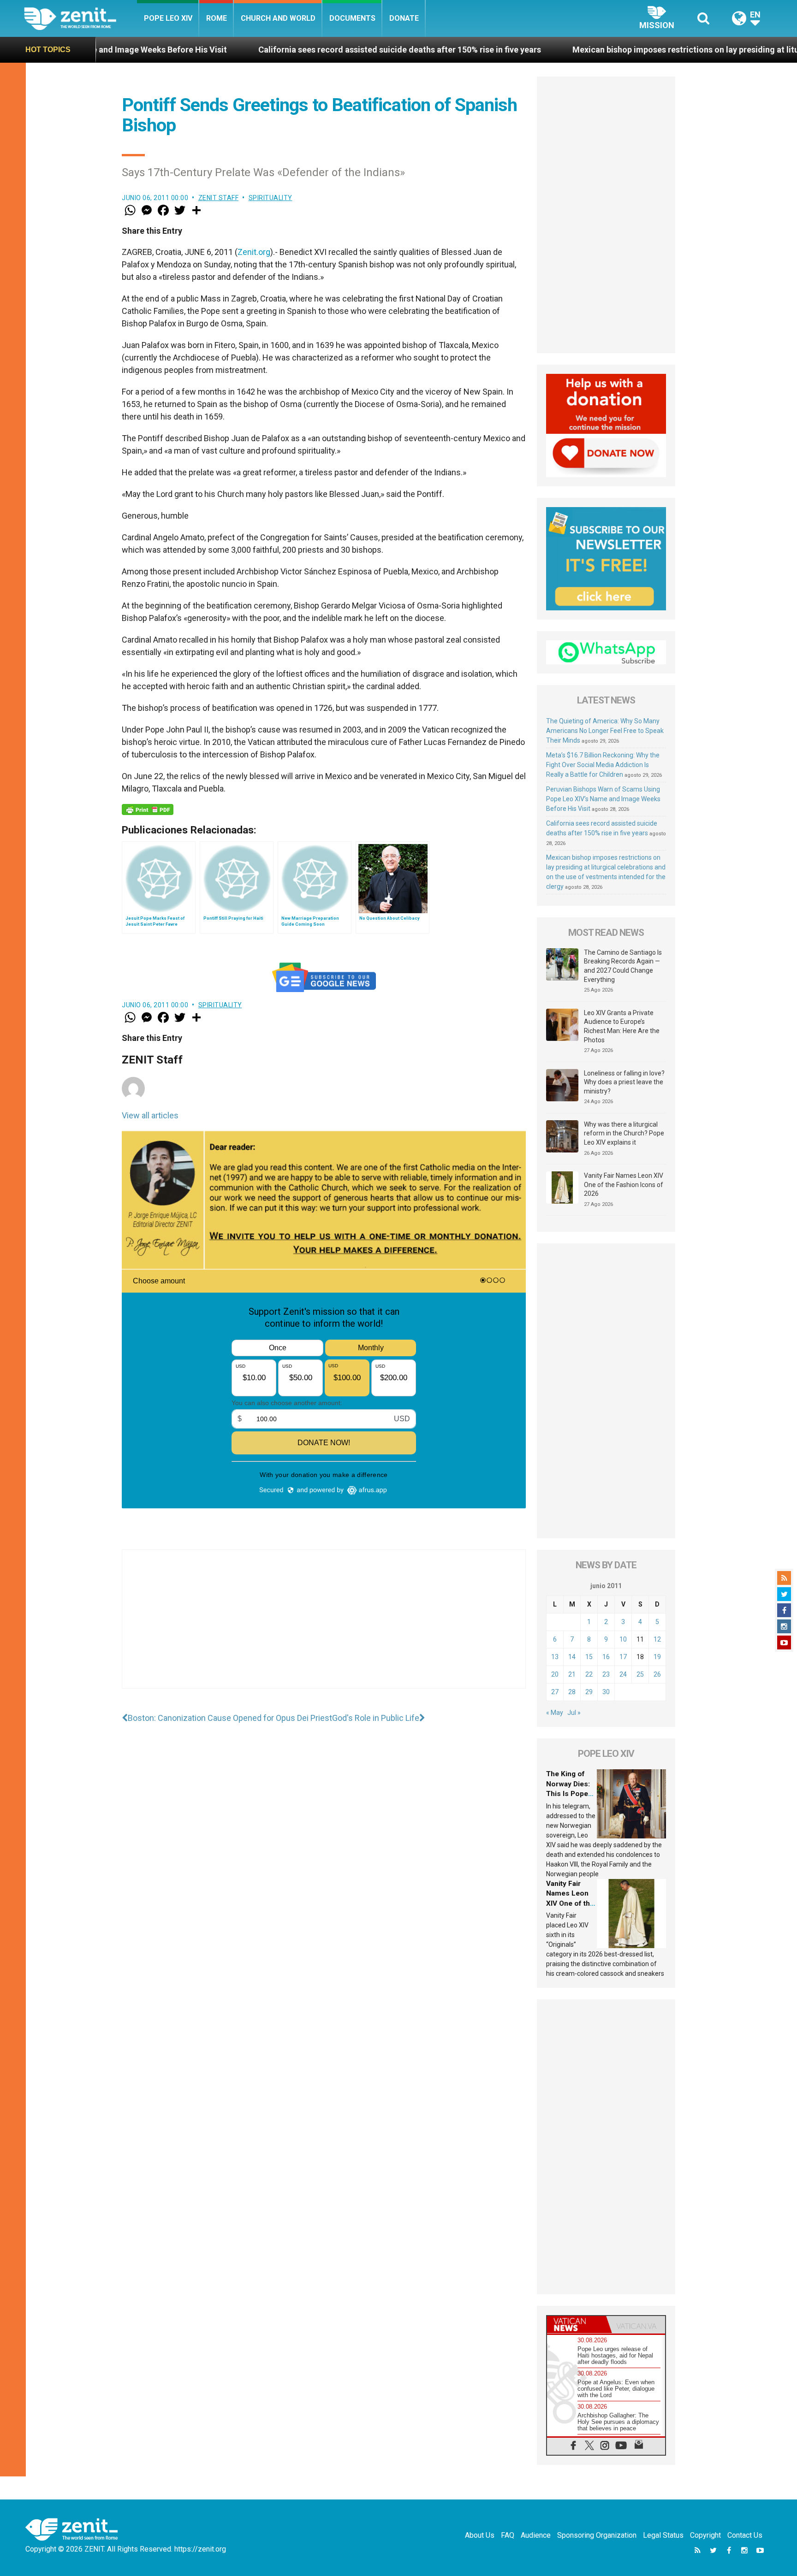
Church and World (278, 18)
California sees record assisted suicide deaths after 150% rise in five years (265, 50)
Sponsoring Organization (597, 2535)
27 (555, 1692)
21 (572, 1674)
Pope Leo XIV (168, 18)
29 (589, 1692)
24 (623, 1674)
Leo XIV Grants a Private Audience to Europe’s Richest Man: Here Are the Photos (622, 1026)
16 (606, 1657)
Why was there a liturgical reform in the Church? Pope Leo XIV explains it (624, 1133)
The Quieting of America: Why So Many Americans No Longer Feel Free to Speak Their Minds (605, 731)
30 (606, 1692)
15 (589, 1657)
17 (623, 1657)
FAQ (508, 2535)
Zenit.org (254, 252)
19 (657, 1657)
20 (555, 1674)
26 (657, 1674)
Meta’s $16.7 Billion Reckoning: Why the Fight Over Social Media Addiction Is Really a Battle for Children (603, 765)
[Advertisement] (324, 1628)
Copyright (705, 2535)
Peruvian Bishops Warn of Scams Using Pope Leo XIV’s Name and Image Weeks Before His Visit (603, 799)
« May (555, 1713)
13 (555, 1657)
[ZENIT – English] (80, 18)
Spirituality (271, 198)
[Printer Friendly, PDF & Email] (148, 809)
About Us (480, 2535)
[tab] (577, 2325)
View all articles (150, 1115)
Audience (536, 2535)
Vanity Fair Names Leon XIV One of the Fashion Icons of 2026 (624, 1185)
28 (572, 1692)
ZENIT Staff (219, 198)
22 (589, 1674)
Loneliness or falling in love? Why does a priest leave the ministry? (624, 1082)
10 (623, 1639)
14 (572, 1657)
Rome (217, 18)
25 (640, 1674)
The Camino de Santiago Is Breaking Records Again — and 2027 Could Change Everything (623, 966)
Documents (352, 18)
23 (606, 1674)
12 (657, 1639)
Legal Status (663, 2535)
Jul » (574, 1713)
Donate (404, 18)
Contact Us (745, 2535)
